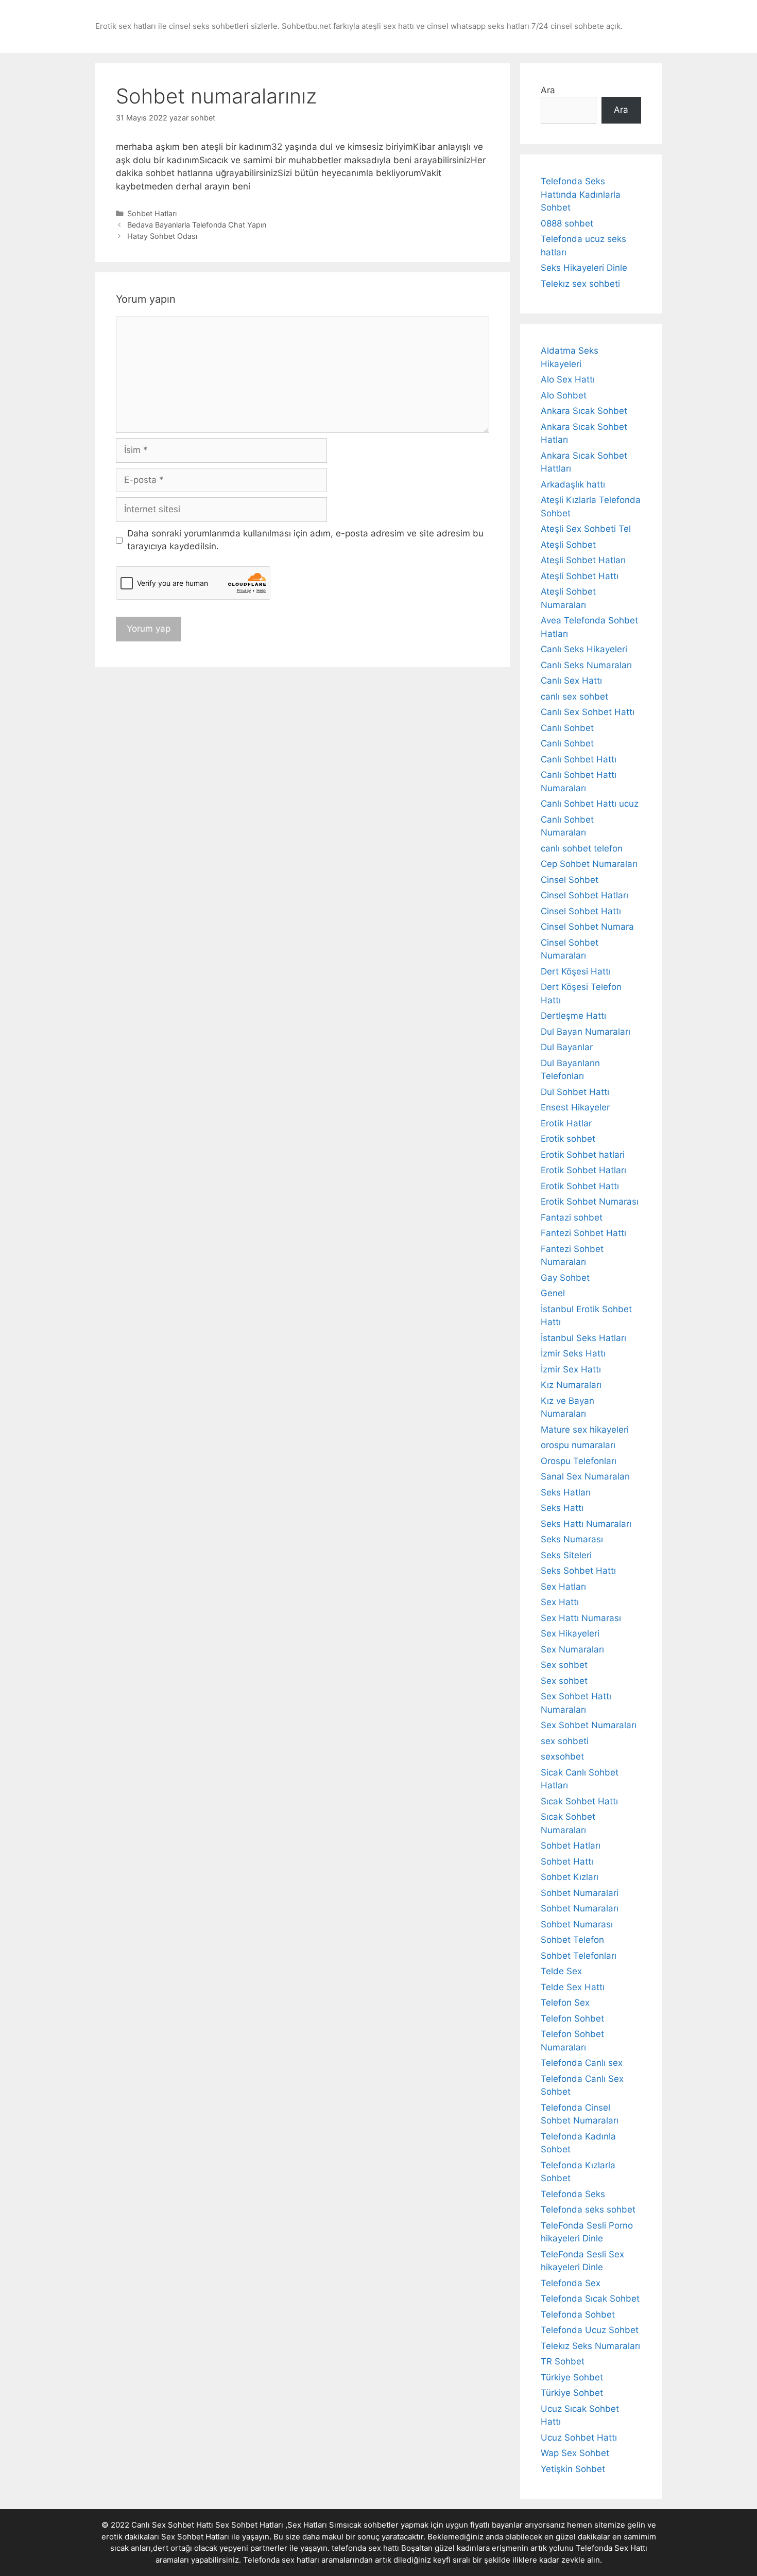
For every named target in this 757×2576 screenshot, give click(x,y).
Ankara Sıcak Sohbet (584, 411)
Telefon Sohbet (572, 2018)
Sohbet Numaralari (580, 1893)
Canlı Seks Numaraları (586, 665)
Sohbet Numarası (577, 1924)
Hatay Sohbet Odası (162, 236)
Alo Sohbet (564, 395)
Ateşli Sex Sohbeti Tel (586, 529)
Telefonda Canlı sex (582, 2063)
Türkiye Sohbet (572, 2377)
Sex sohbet (564, 1665)
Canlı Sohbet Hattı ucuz (590, 804)
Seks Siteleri (566, 1555)
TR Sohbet (563, 2361)
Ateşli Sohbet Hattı (580, 576)
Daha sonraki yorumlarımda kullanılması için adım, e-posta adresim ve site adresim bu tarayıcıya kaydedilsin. (305, 540)
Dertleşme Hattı (573, 1016)
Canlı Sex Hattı (571, 681)
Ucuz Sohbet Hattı (579, 2438)
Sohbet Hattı (567, 1861)
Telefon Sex (565, 2003)
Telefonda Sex (571, 2283)
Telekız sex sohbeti (580, 284)
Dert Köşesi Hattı (576, 971)
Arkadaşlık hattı (573, 484)
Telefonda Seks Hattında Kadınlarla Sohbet (581, 194)
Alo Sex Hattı (568, 379)
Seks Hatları (566, 1492)
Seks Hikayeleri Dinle (584, 268)
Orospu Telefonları (579, 1461)
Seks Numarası (572, 1539)
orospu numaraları (578, 1445)
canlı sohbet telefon (582, 848)
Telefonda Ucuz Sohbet (590, 2330)
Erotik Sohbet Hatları (583, 1170)
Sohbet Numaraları (580, 1908)
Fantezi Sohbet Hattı (583, 1233)
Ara (548, 90)
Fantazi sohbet (572, 1217)
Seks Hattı (562, 1508)
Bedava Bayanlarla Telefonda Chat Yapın (197, 225)
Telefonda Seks (573, 2194)
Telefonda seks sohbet (588, 2209)
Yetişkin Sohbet (573, 2469)
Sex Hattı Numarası (581, 1618)
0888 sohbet (567, 223)
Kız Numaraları (571, 1385)
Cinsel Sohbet (570, 880)
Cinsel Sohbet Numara (587, 927)
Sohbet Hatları (152, 213)
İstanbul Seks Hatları (583, 1338)
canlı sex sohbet (574, 697)
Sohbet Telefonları (579, 1956)
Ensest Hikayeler (575, 1107)
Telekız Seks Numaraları (590, 2346)
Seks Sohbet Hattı (578, 1571)
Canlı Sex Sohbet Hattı (588, 712)
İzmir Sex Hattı (571, 1369)
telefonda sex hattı (365, 2548)
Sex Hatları (563, 1587)
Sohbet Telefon (572, 1940)
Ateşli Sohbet (568, 545)
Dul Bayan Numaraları (586, 1032)
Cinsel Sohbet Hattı (581, 911)
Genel (553, 1293)
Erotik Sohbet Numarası (590, 1202)
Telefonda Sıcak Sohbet (590, 2299)
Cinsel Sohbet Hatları (584, 895)
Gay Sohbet (565, 1278)
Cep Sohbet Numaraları (589, 864)
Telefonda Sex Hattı (612, 2548)
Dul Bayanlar (567, 1047)
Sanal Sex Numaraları (585, 1476)
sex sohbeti (565, 1741)
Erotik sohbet (568, 1139)
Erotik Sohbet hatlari (583, 1155)
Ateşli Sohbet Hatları (583, 560)
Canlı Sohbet (567, 728)
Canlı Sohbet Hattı (579, 759)
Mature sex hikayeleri (585, 1430)
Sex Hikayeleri (570, 1633)
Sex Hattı (560, 1602)
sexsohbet (562, 1756)
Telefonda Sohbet (578, 2314)
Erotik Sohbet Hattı (580, 1186)
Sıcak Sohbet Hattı (579, 1801)
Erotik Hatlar (566, 1123)
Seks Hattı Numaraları (586, 1524)
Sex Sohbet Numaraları (589, 1725)
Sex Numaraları (572, 1649)
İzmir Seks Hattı (573, 1353)
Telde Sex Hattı (573, 1987)
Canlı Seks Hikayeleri (584, 649)
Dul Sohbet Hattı (575, 1092)
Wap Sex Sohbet (575, 2453)
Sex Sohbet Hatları (195, 2537)
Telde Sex (561, 1971)
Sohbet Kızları (570, 1877)
